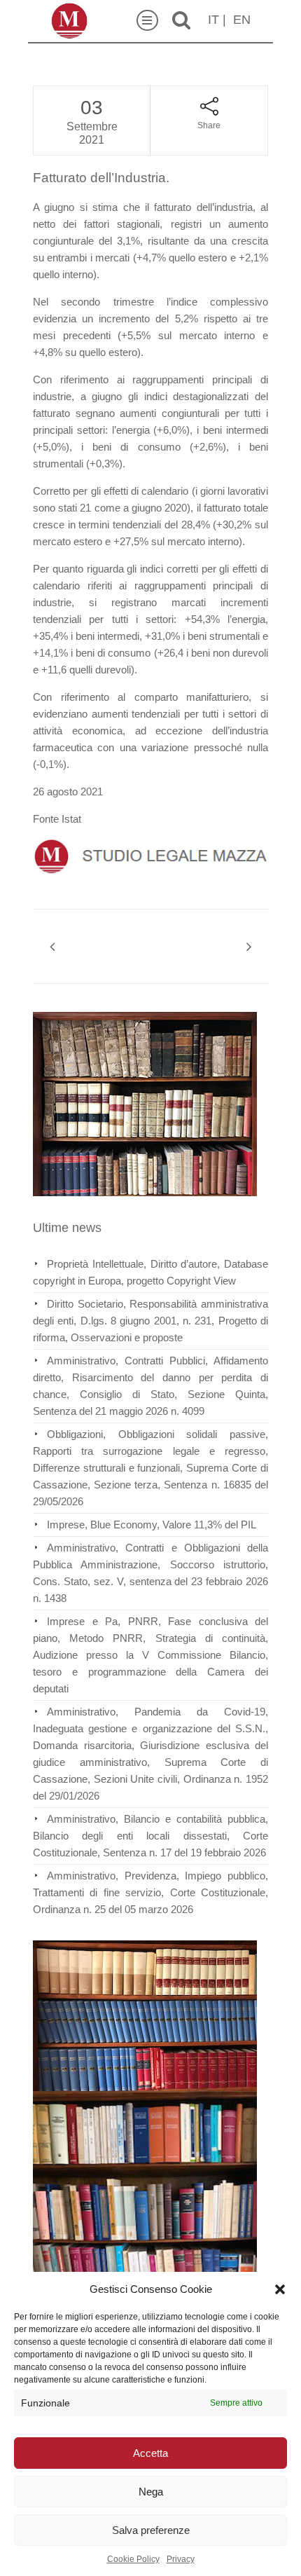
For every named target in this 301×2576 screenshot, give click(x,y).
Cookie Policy (133, 2559)
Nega (151, 2492)
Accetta (150, 2453)
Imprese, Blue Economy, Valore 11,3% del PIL (152, 1525)
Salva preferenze (151, 2530)
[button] (280, 2289)
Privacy (181, 2559)
